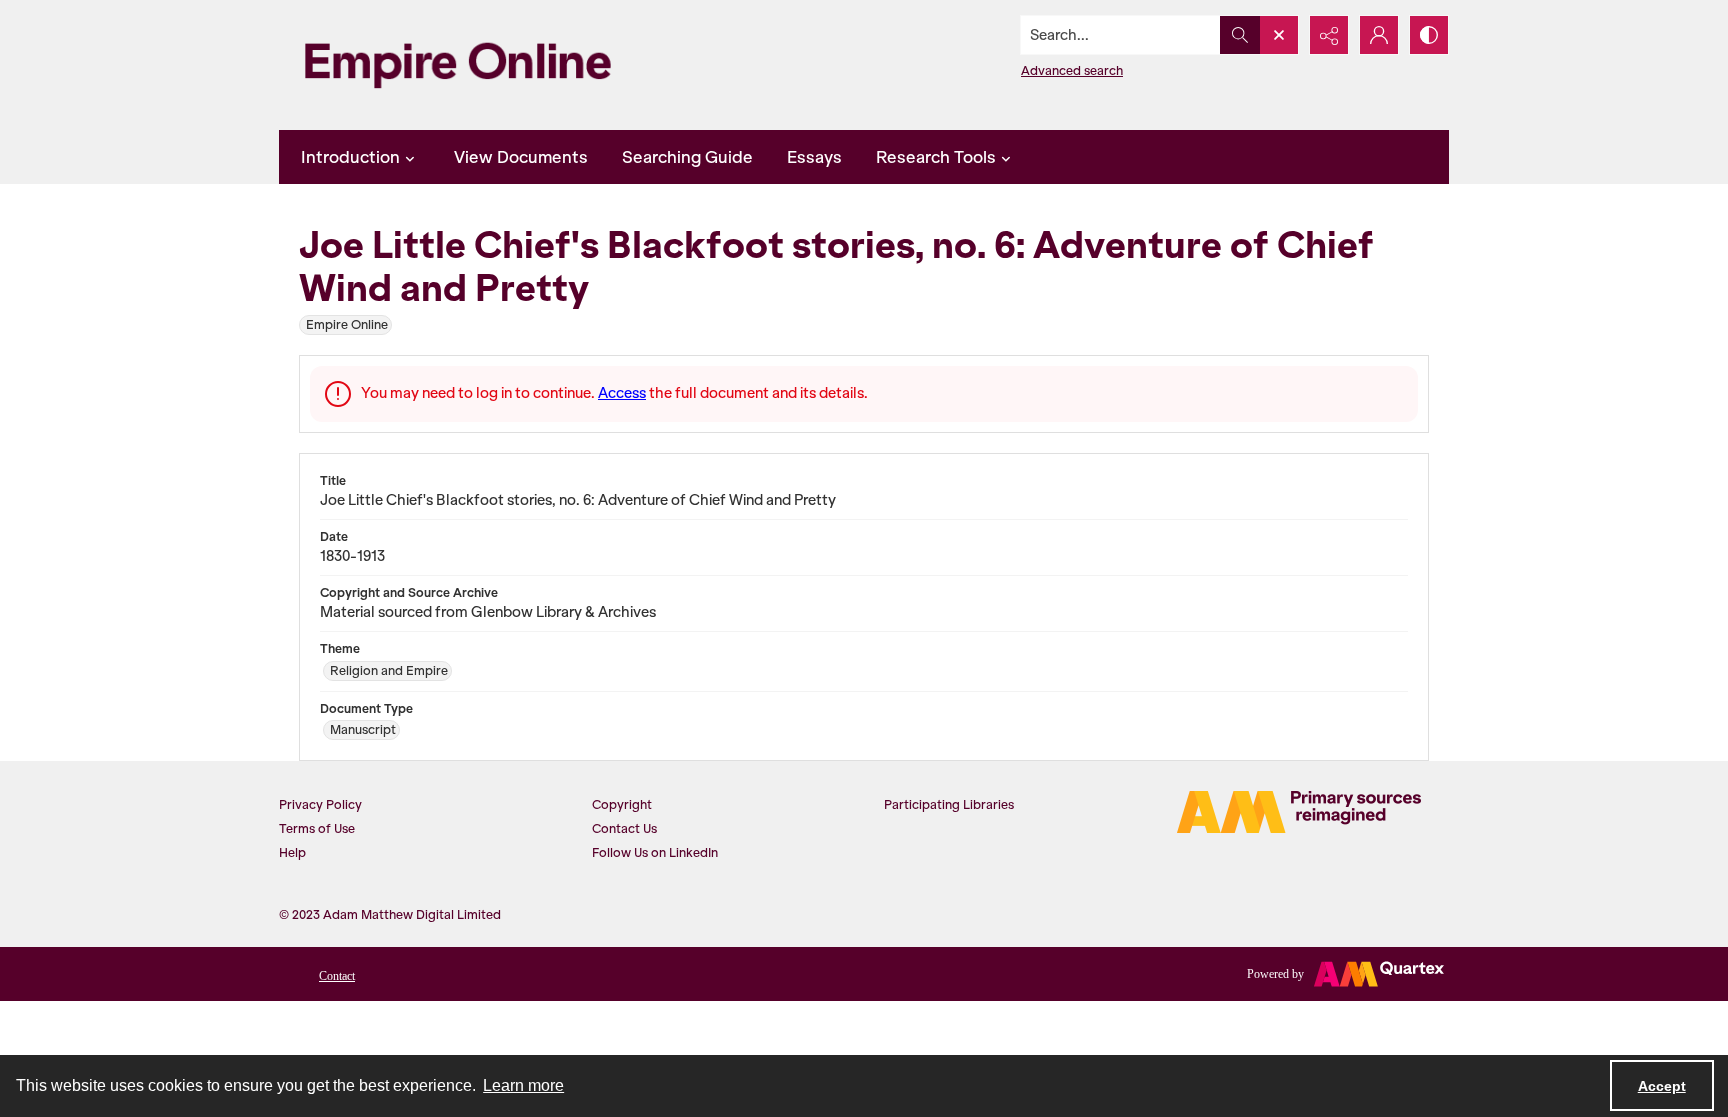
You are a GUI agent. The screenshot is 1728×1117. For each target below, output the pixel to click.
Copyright (622, 804)
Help (292, 852)
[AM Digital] (1299, 812)
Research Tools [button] (936, 157)
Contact (337, 976)
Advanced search (1072, 70)
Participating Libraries (949, 804)
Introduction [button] (350, 157)
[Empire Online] (458, 65)
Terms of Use (317, 828)
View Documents (521, 157)
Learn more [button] (523, 1085)
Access (622, 393)
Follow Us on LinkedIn (655, 852)
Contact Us (624, 828)
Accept (1662, 1086)
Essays (814, 157)
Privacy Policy (320, 804)
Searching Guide (687, 157)
